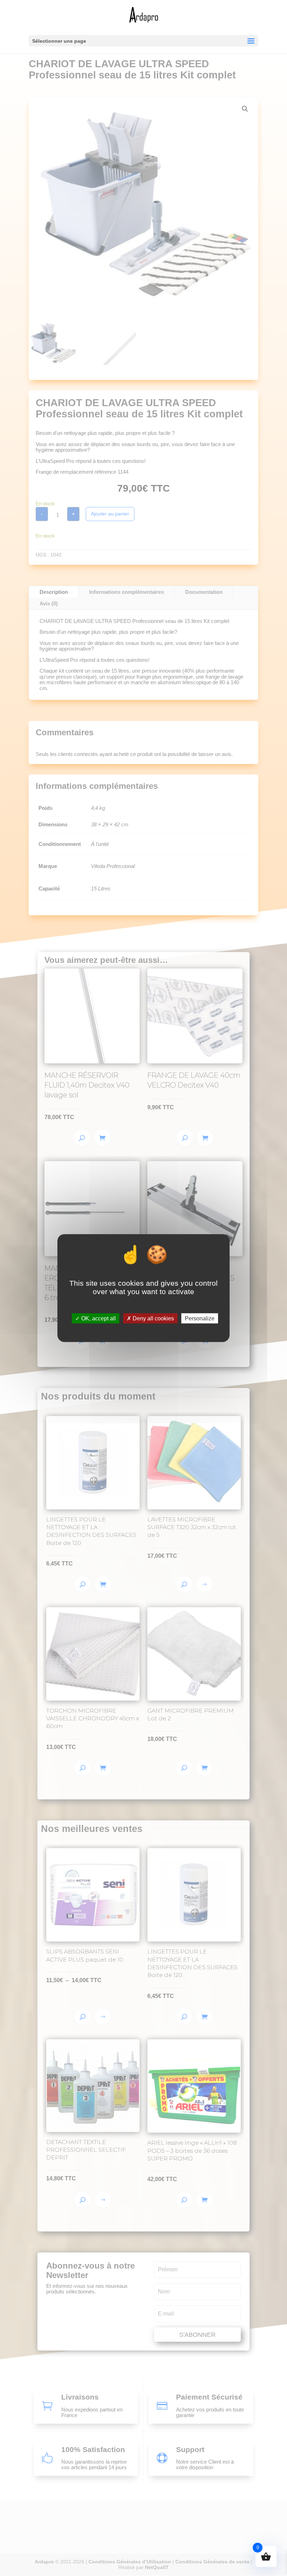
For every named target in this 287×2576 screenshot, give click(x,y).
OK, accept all (98, 1318)
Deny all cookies (153, 1318)
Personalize (200, 1318)
